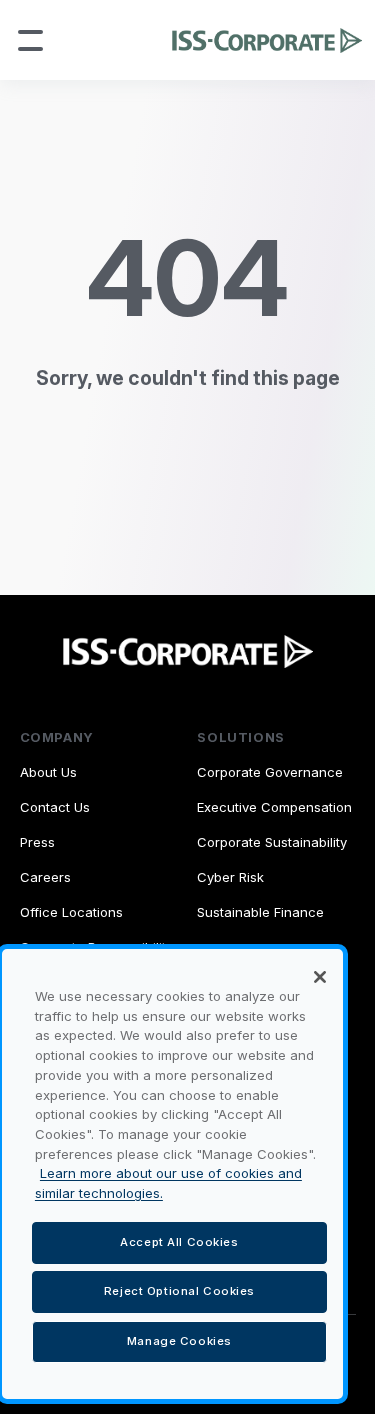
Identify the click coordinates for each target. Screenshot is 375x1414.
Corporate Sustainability (272, 842)
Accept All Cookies (179, 1242)
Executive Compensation (274, 807)
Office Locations (71, 912)
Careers (45, 877)
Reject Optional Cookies (179, 1291)
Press (37, 842)
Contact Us (55, 807)
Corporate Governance (270, 772)
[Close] (320, 977)
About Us (48, 772)
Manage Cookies (179, 1341)
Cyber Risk (230, 877)
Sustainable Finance (260, 912)
